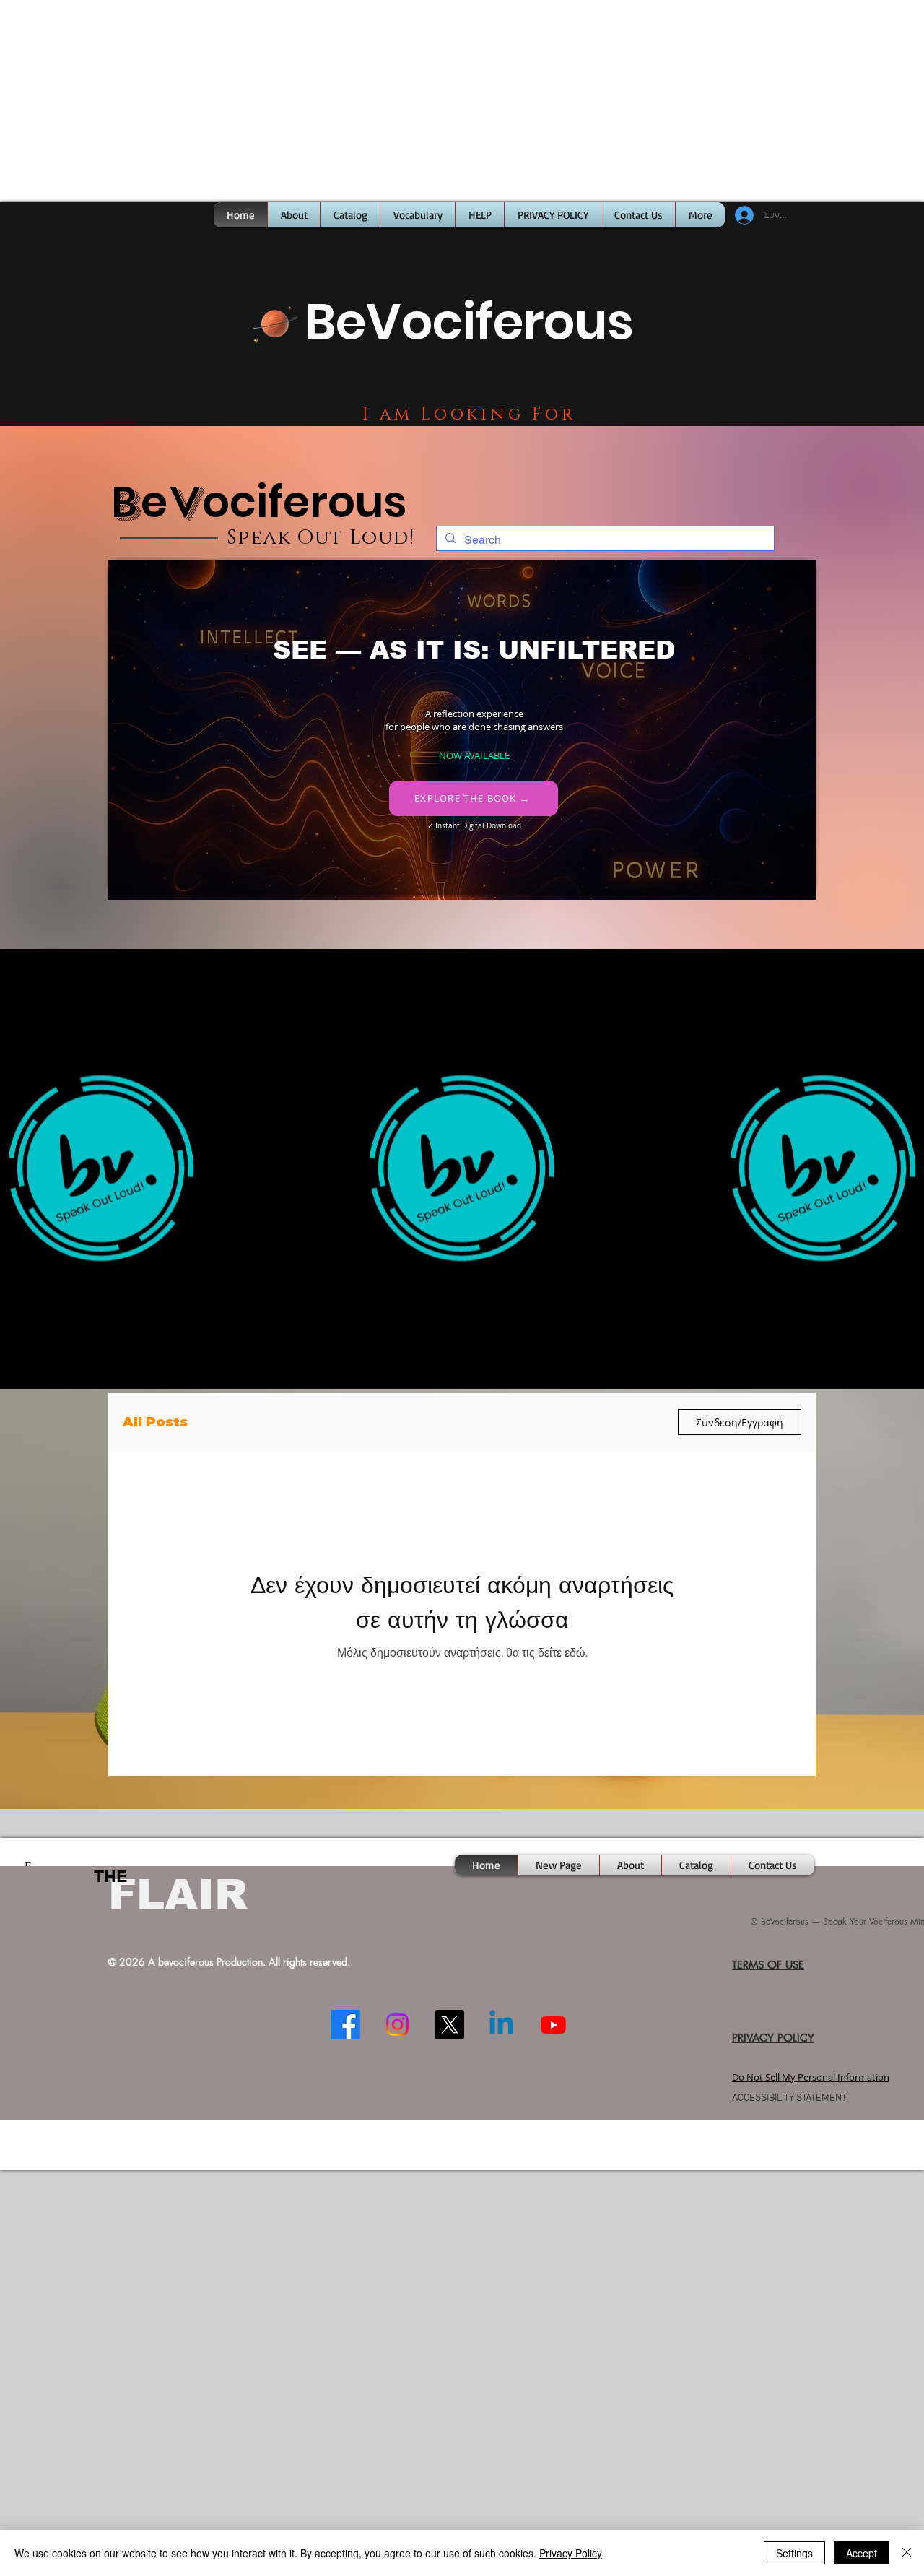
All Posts (155, 1422)
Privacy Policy (571, 2553)
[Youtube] (553, 2025)
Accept (862, 2553)
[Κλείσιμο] (907, 2553)
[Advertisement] (433, 101)
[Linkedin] (501, 2025)
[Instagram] (397, 2025)
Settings (794, 2553)
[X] (449, 2025)
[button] (275, 323)
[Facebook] (345, 2025)
